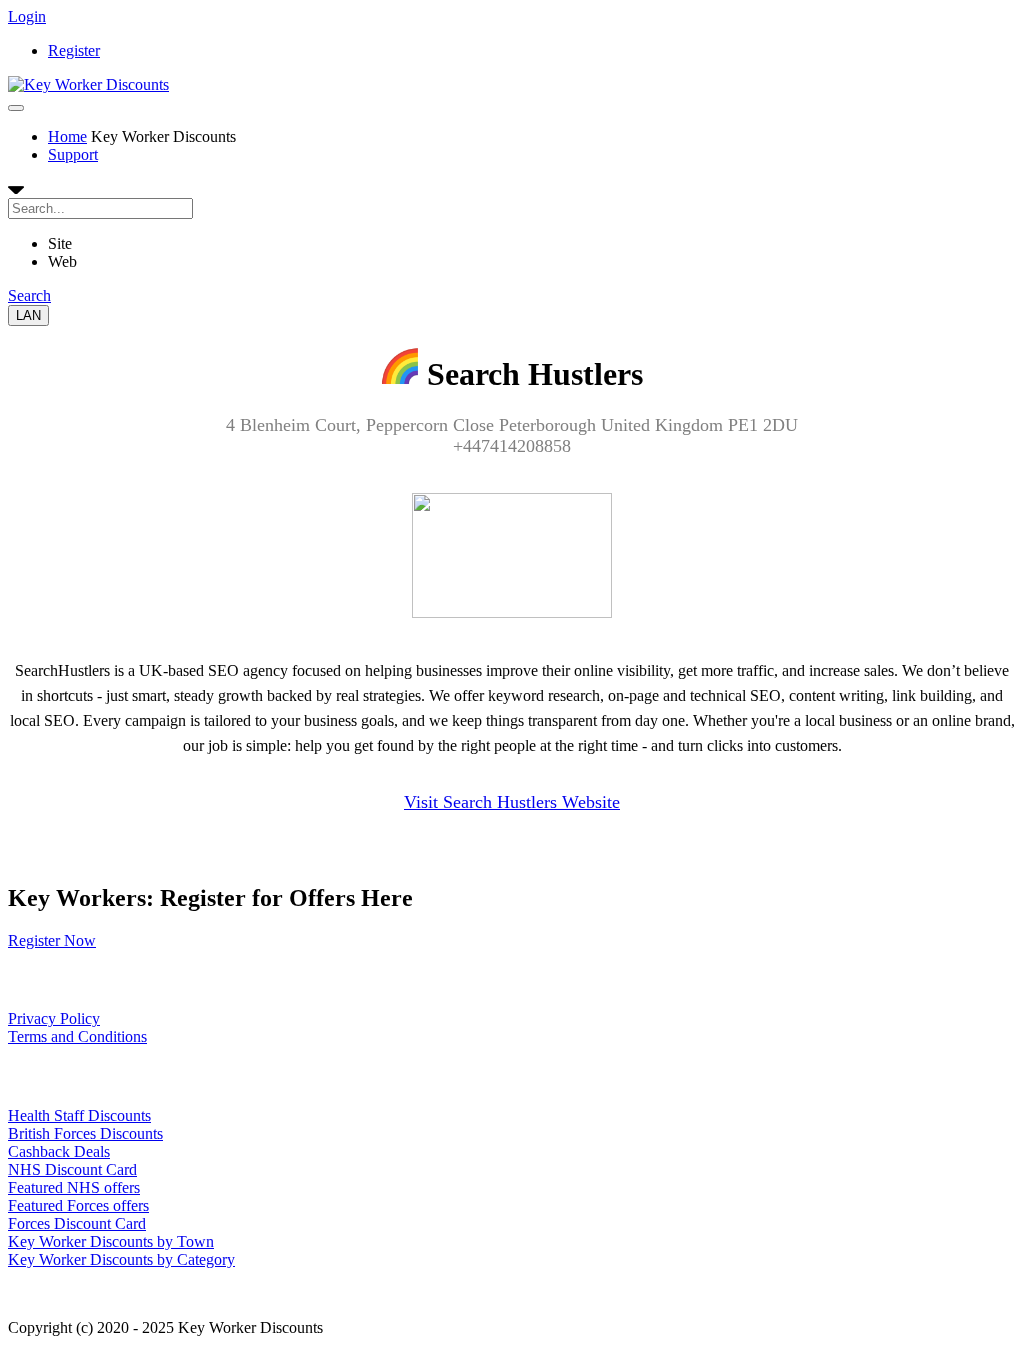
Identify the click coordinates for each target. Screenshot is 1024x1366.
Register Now (52, 940)
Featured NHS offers (74, 1187)
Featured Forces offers (78, 1205)
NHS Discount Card (72, 1169)
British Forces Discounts (85, 1133)
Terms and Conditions (77, 1036)
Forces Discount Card (77, 1223)
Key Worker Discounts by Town (111, 1241)
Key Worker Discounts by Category (121, 1259)
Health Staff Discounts (79, 1115)
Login (27, 16)
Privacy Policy (54, 1018)
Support (73, 154)
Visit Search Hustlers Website (512, 802)
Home (67, 136)
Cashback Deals (59, 1151)
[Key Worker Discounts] (88, 84)
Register (74, 50)
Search (29, 295)
